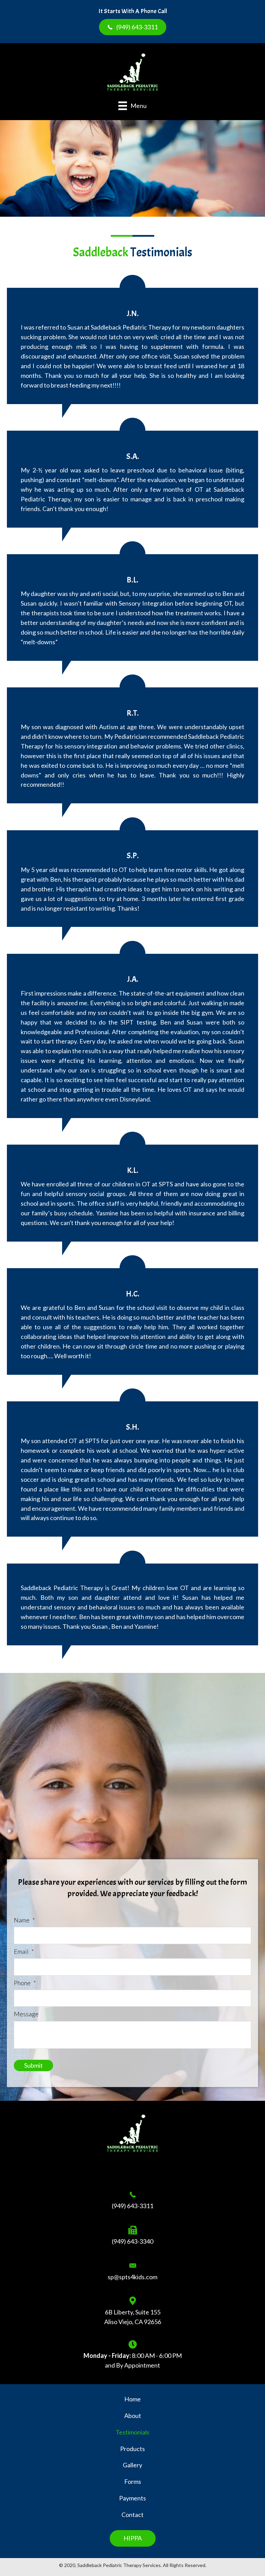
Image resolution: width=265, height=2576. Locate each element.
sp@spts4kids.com (132, 2277)
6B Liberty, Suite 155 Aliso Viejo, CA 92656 (133, 2317)
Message (26, 2014)
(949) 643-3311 (132, 2206)
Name (24, 1920)
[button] (133, 27)
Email (24, 1951)
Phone (25, 1983)
